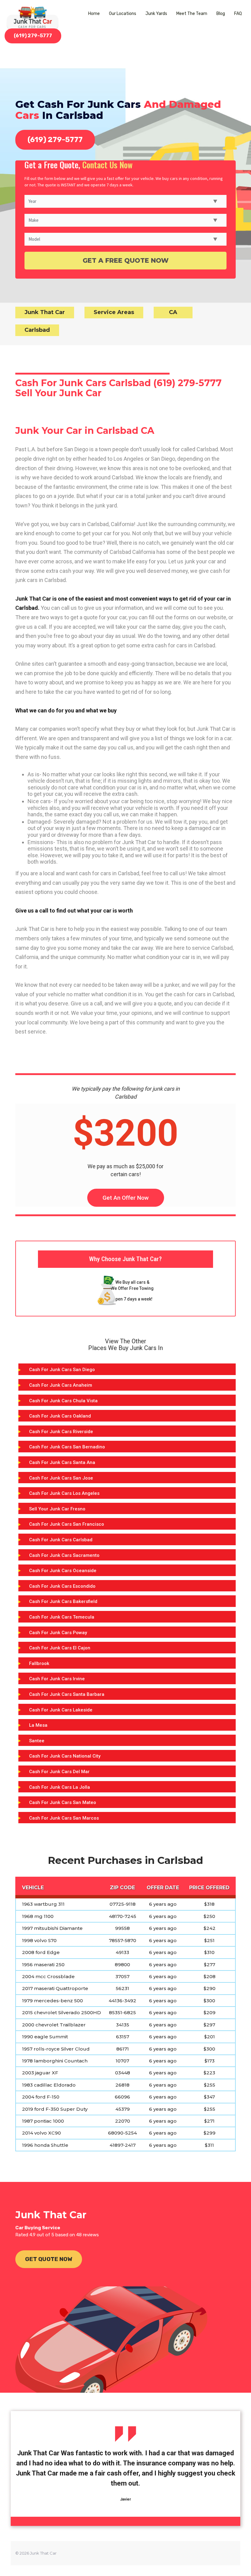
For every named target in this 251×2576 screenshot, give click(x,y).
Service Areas (114, 312)
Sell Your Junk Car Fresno (57, 1509)
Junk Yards (156, 14)
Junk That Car (45, 312)
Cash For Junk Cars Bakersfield (63, 1601)
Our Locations (123, 14)
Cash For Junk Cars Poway (58, 1633)
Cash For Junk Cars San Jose (61, 1478)
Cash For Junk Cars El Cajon (60, 1648)
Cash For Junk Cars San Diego (62, 1370)
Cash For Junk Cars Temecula (62, 1617)
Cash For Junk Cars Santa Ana (62, 1462)
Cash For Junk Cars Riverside (61, 1432)
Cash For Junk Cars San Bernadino (67, 1447)
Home (94, 14)
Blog (221, 14)
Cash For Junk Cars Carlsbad (61, 1540)
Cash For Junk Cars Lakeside (61, 1710)
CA (173, 312)
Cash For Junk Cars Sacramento (64, 1555)
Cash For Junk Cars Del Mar (59, 1772)
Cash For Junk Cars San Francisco (67, 1524)
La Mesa (38, 1725)
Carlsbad (37, 330)
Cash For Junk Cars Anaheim (61, 1385)
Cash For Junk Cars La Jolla (60, 1787)
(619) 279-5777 (33, 36)
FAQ (238, 14)
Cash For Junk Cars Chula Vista (63, 1401)
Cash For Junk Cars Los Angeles (64, 1493)
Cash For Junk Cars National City (65, 1756)
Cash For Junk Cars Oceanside (63, 1571)
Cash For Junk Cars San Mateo (63, 1802)
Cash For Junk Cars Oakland (60, 1416)
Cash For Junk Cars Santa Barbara (67, 1694)
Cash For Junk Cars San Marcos (64, 1818)
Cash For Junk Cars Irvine (57, 1679)
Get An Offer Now (126, 1198)
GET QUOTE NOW (49, 2259)
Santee (37, 1741)
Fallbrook (39, 1663)
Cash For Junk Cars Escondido (62, 1586)
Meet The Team (192, 14)
